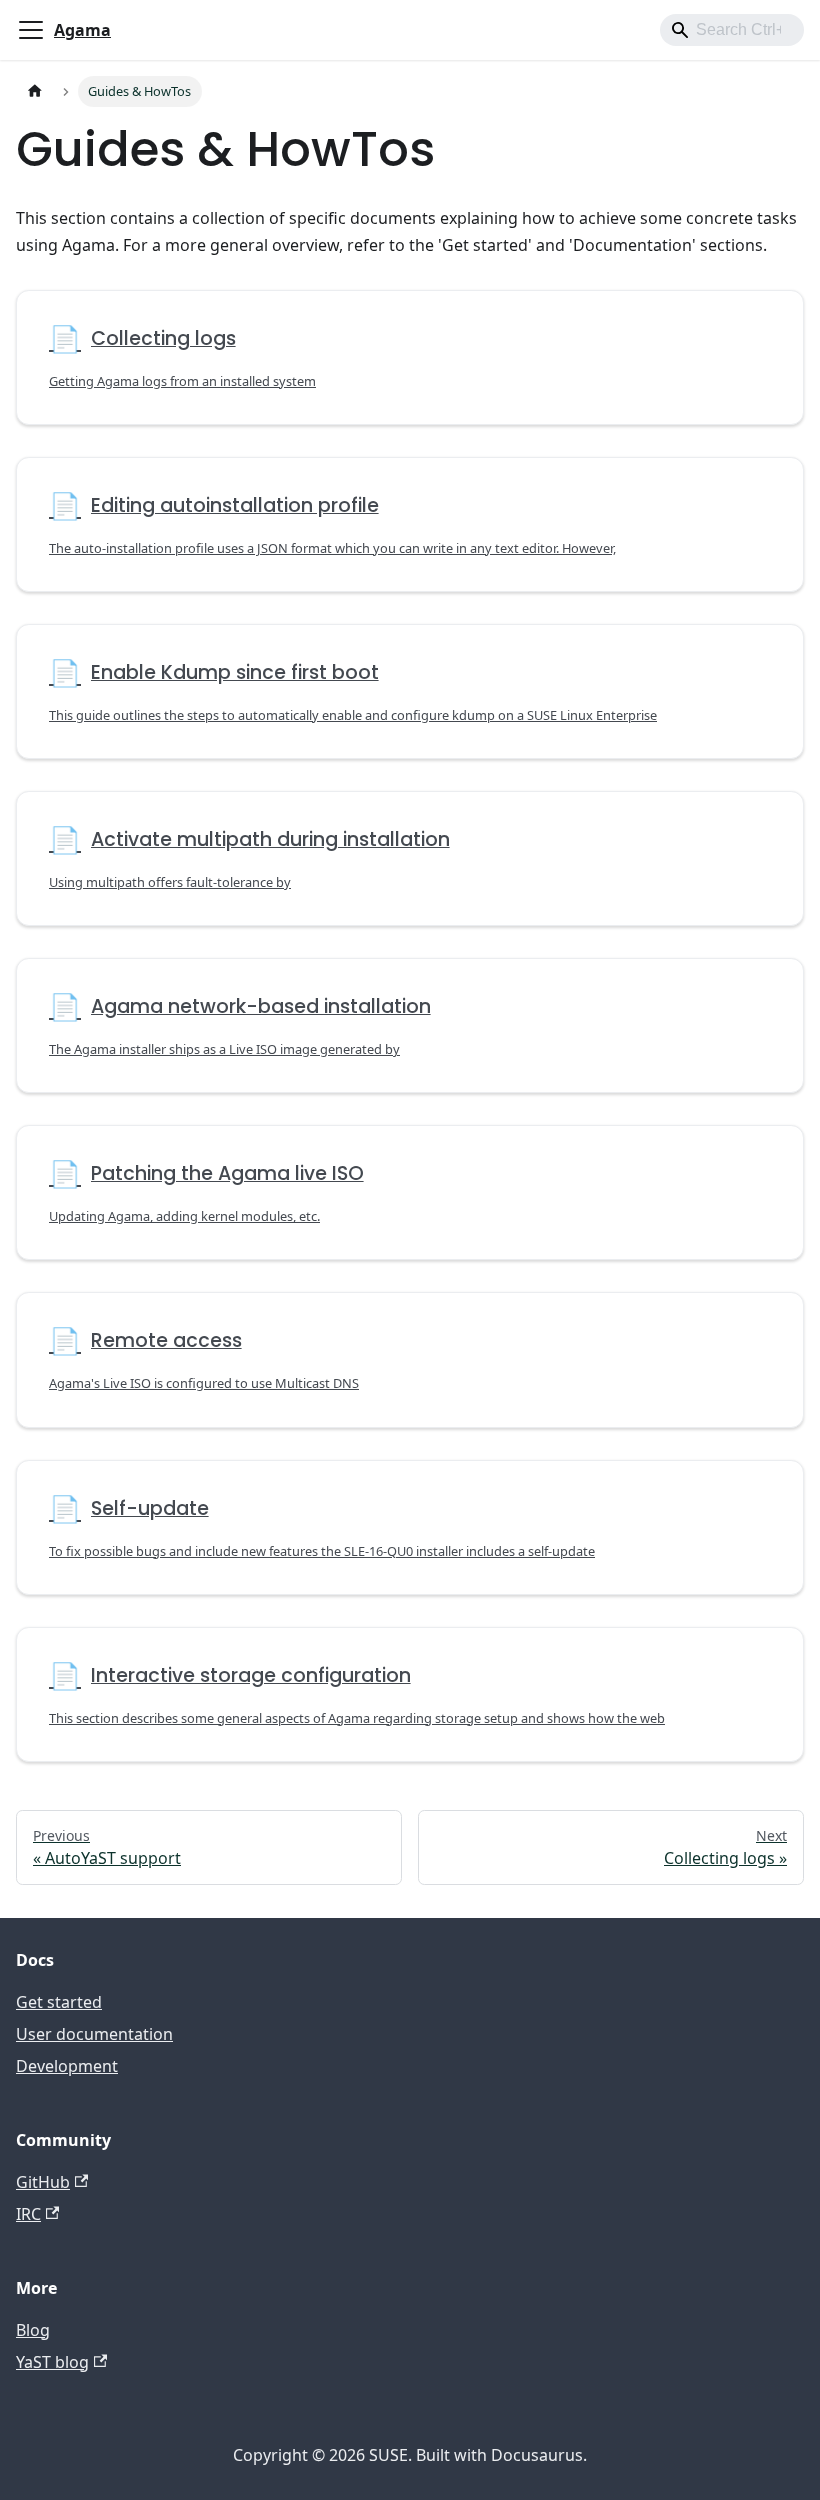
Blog (33, 2330)
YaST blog (52, 2362)
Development (67, 2066)
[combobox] (732, 30)
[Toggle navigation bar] (31, 30)
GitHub (43, 2182)
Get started (59, 2002)
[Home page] (35, 91)
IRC (28, 2214)
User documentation (94, 2034)
